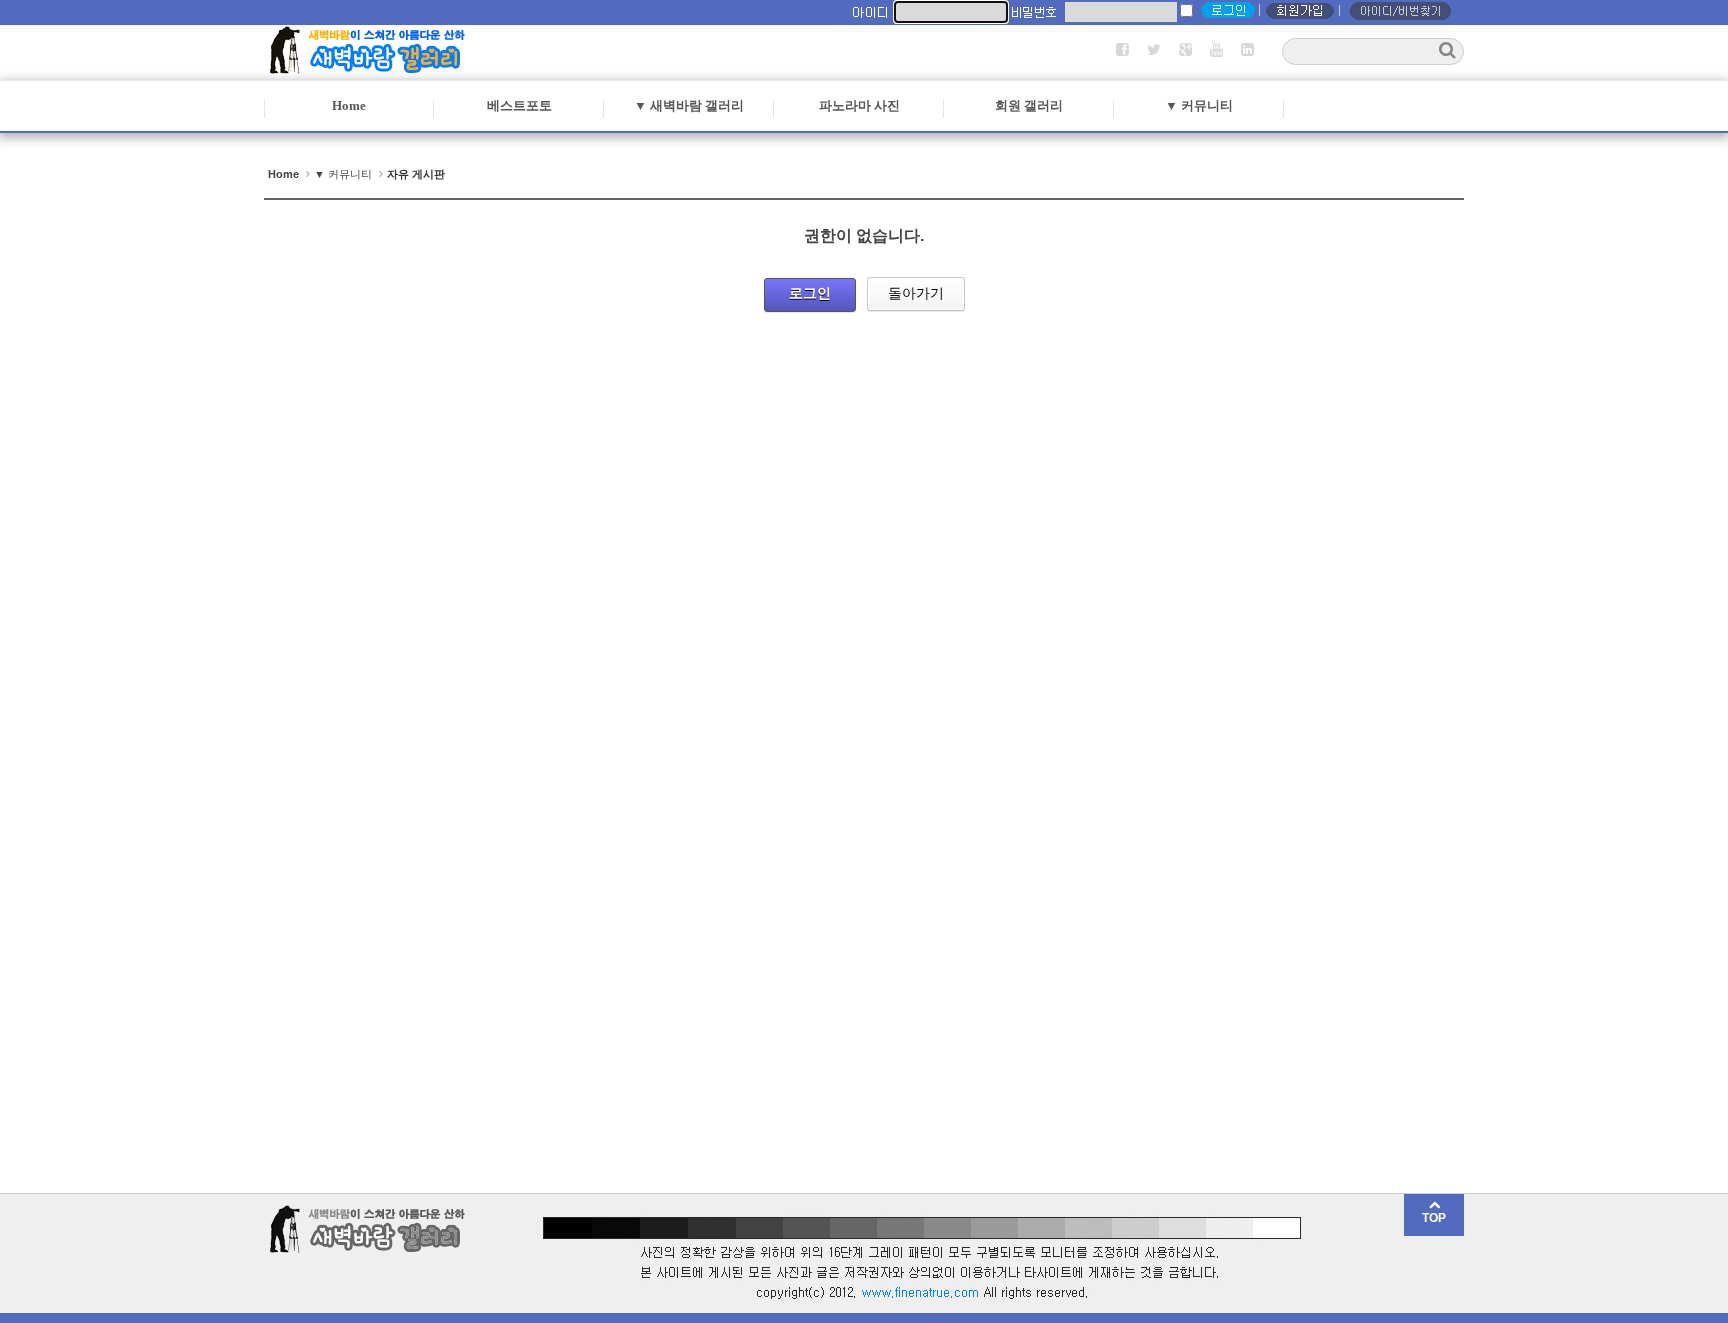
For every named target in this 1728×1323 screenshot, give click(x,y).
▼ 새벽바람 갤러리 (689, 105)
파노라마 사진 (859, 105)
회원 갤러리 (1029, 105)
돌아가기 (916, 293)
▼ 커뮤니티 (1199, 105)
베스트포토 (519, 105)
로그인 (810, 293)
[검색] (1447, 50)
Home (349, 105)
